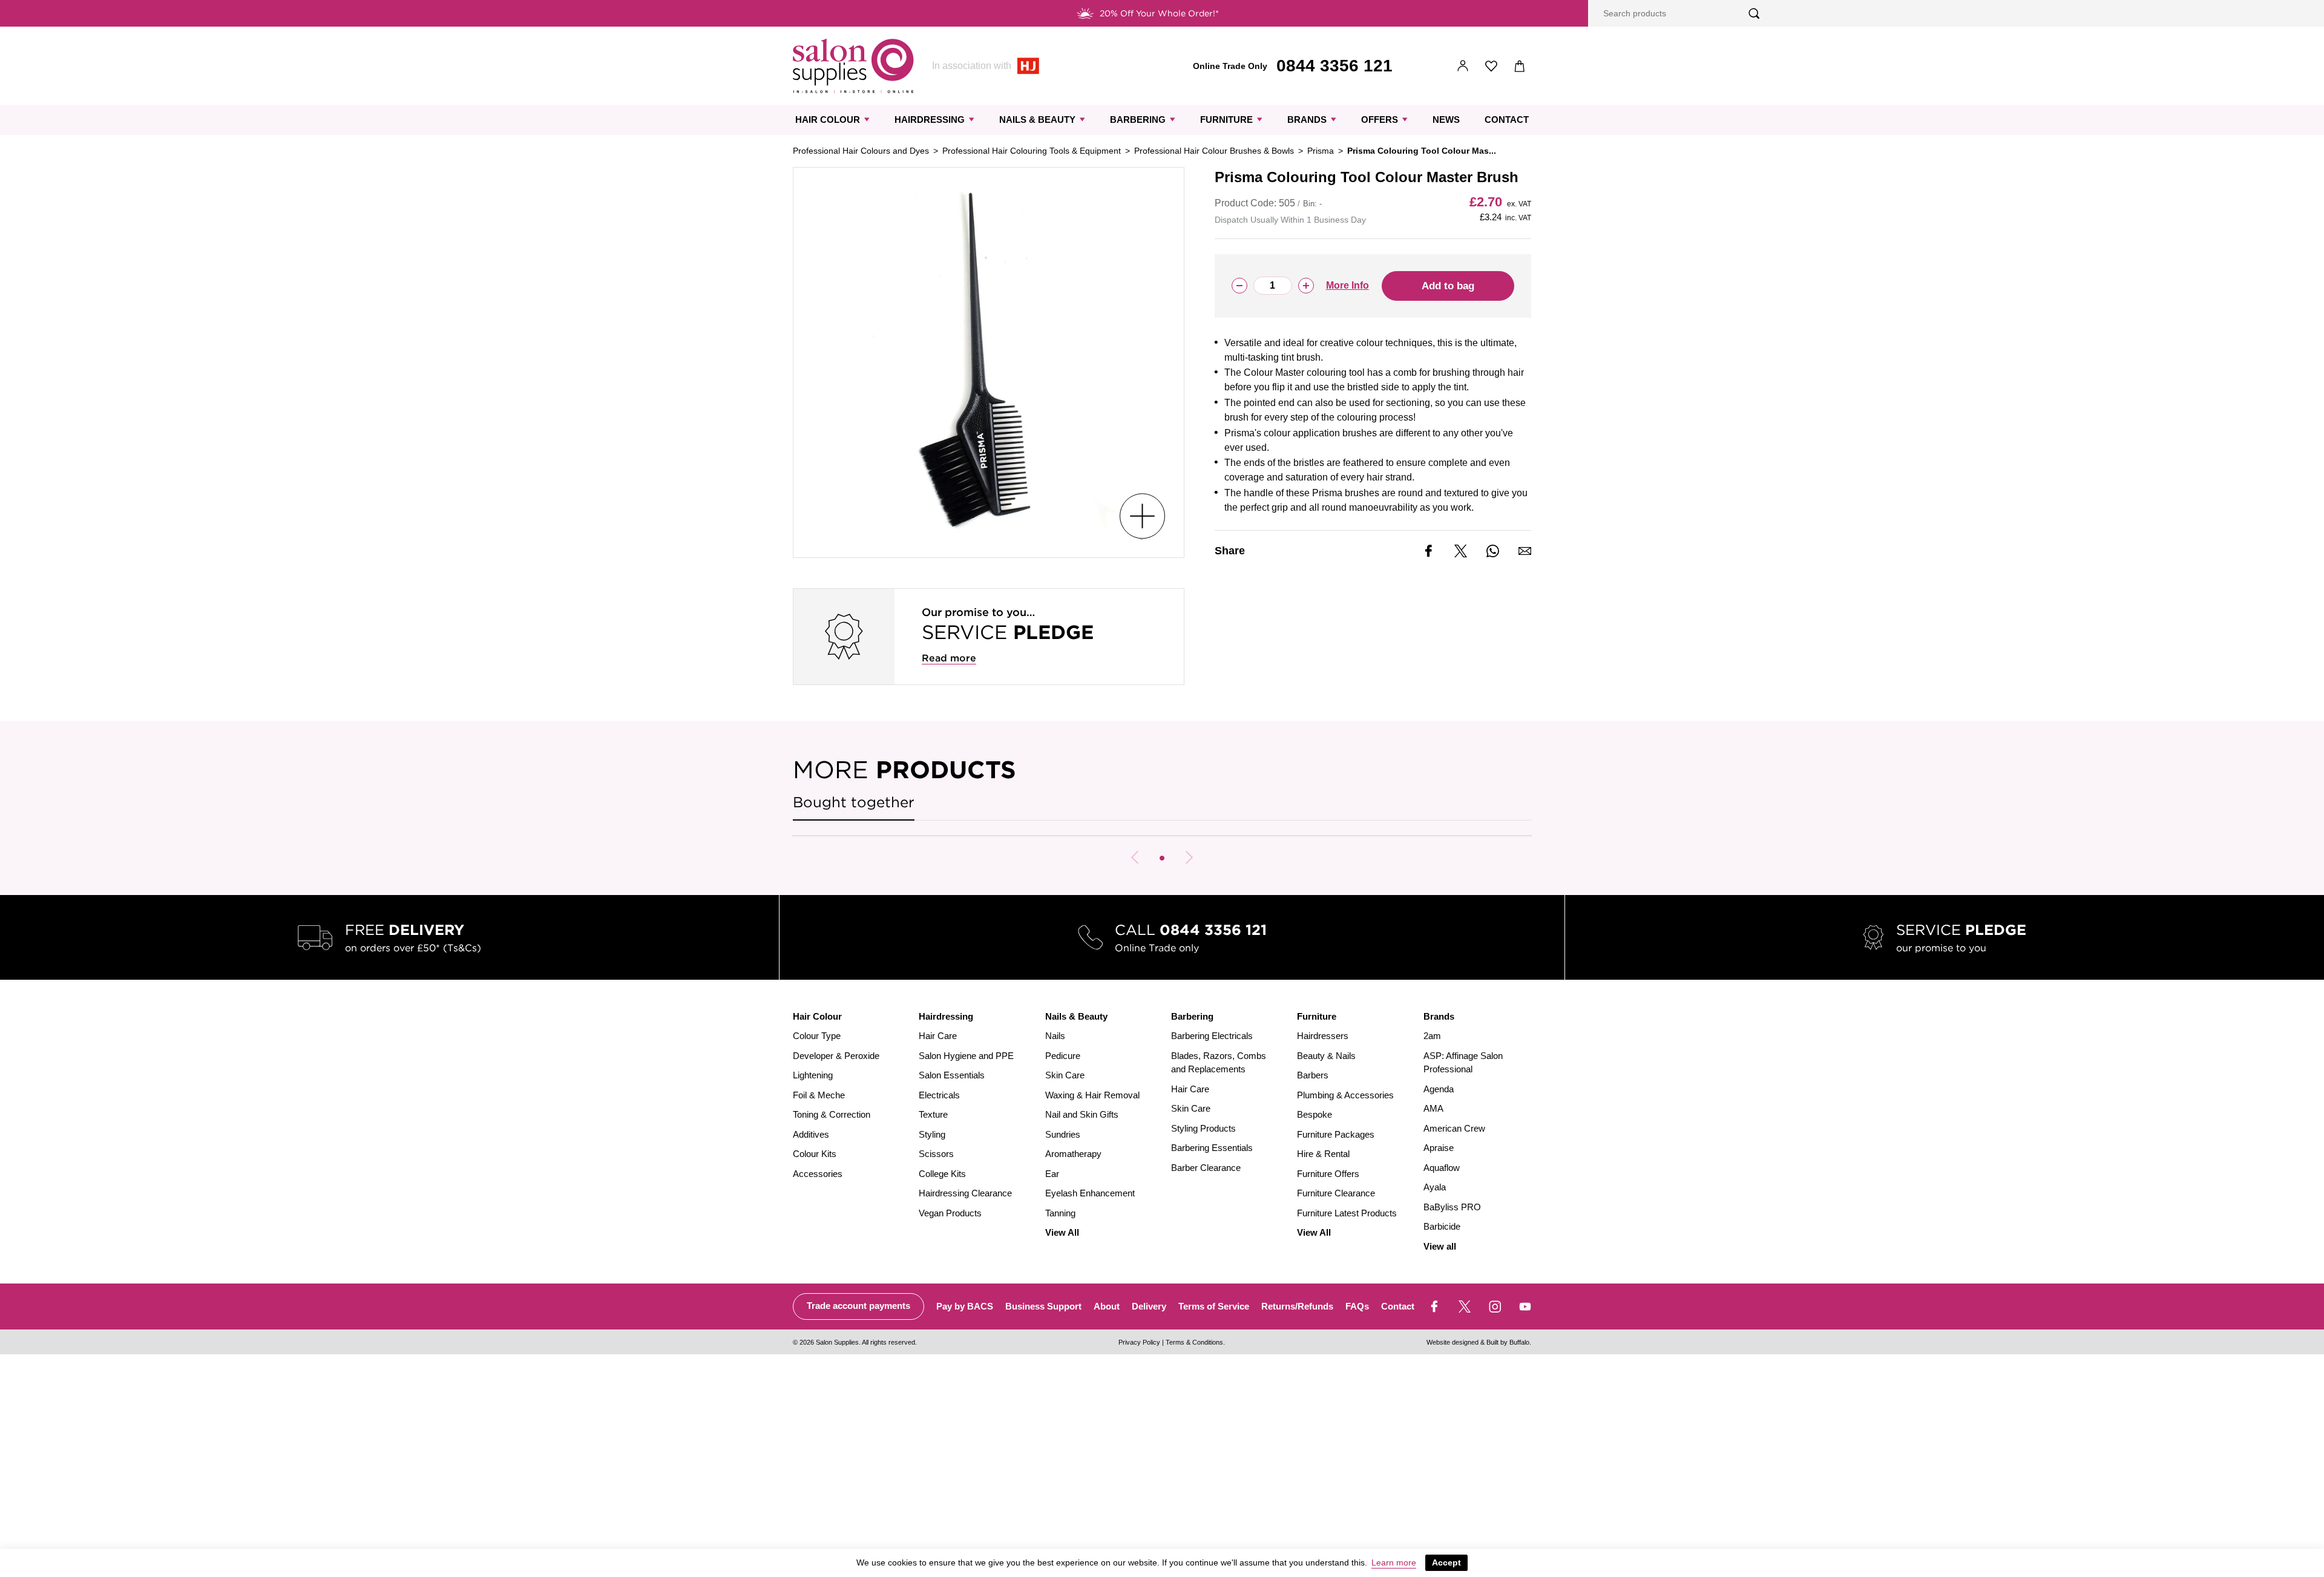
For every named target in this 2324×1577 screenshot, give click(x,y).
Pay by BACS (965, 1306)
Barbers (1313, 1075)
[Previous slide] (1135, 857)
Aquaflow (1442, 1168)
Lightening (813, 1075)
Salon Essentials (952, 1075)
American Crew (1454, 1128)
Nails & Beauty (1037, 120)
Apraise (1439, 1148)
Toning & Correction (832, 1114)
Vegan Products (950, 1213)
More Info (1347, 285)
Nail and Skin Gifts (1082, 1114)
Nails (1055, 1036)
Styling (932, 1134)
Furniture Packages (1336, 1134)
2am (1432, 1036)
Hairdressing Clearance (965, 1193)
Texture (933, 1114)
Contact (1507, 120)
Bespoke (1315, 1114)
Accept (1446, 1562)
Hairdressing (930, 120)
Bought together (854, 802)
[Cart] (1520, 66)
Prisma (1321, 151)
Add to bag (1448, 286)
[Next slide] (1189, 857)
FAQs (1357, 1306)
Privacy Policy (1139, 1342)
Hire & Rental (1323, 1154)
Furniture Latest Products (1347, 1213)
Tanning (1060, 1213)
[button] (1162, 858)
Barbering (1138, 120)
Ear (1052, 1174)
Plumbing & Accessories (1345, 1095)
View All (1062, 1232)
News (1446, 120)
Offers (1380, 120)
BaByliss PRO (1452, 1207)
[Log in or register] (1463, 66)
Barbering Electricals (1212, 1036)
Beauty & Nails (1326, 1056)
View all (1440, 1246)
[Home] (853, 66)
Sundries (1063, 1134)
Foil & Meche (819, 1095)
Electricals (939, 1095)
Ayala (1435, 1187)
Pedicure (1063, 1056)
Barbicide (1442, 1226)
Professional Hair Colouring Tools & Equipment (1032, 151)
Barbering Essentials (1212, 1148)
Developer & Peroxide (836, 1056)
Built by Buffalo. (1509, 1342)
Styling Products (1203, 1128)
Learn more (1394, 1562)
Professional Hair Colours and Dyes (861, 151)
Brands (1307, 120)
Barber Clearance (1206, 1168)
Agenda (1439, 1089)
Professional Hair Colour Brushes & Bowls (1214, 151)
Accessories (818, 1174)
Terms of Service (1214, 1306)
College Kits (942, 1174)
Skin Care (1065, 1075)
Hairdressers (1323, 1036)
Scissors (936, 1154)
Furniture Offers (1328, 1174)
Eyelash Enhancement (1090, 1193)
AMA (1433, 1108)
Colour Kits (815, 1154)
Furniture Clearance (1336, 1193)
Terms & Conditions (1194, 1342)
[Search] (1754, 14)
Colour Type (817, 1036)
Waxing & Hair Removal (1092, 1095)
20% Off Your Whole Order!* (1159, 13)
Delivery (1149, 1306)
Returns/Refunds (1297, 1306)
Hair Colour (828, 120)
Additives (811, 1134)
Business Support (1043, 1306)
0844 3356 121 (1334, 66)
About (1107, 1306)
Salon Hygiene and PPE (966, 1056)
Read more (949, 658)
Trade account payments (858, 1306)
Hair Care (938, 1036)
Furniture (1226, 120)
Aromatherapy (1073, 1154)
